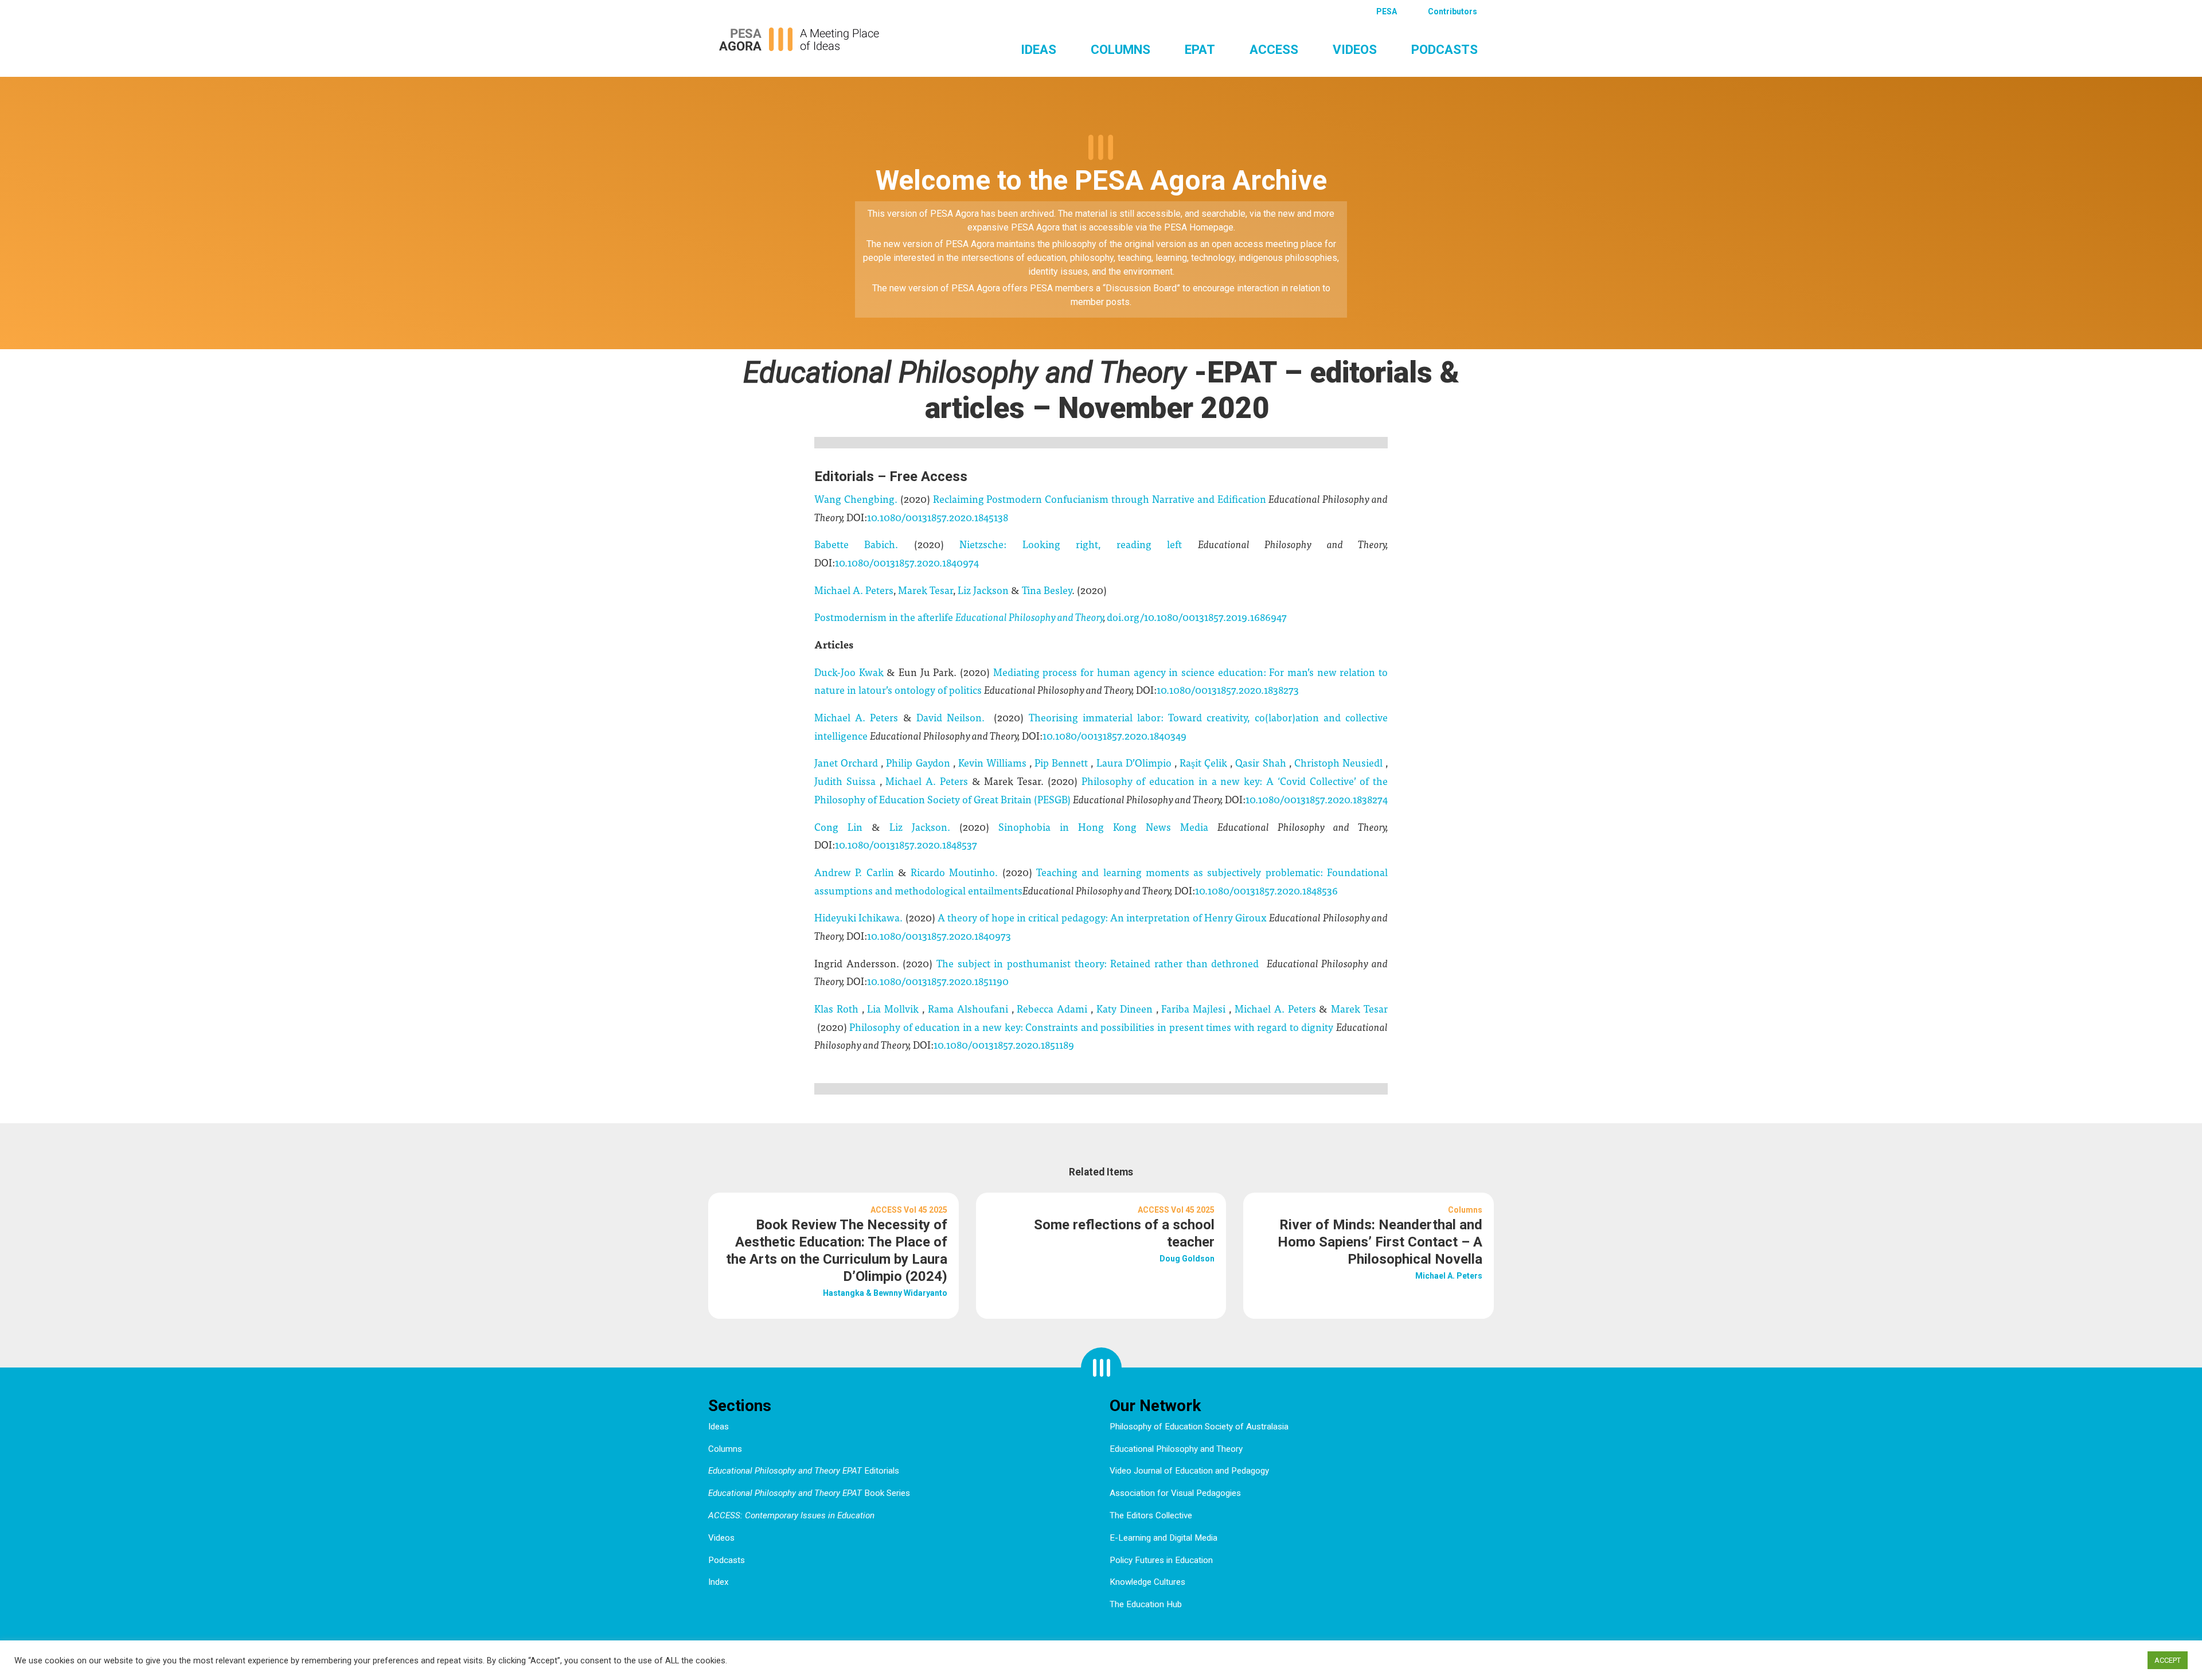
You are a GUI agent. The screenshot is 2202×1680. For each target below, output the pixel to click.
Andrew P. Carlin (856, 872)
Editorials (804, 1471)
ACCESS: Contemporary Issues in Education (791, 1515)
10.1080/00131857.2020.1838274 (1317, 799)
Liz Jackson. (924, 827)
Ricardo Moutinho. (956, 872)
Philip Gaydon (919, 762)
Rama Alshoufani (970, 1008)
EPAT (1200, 49)
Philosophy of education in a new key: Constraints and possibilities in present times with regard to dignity (1093, 1027)
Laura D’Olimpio (1135, 762)
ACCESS (1274, 49)
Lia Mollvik (895, 1008)
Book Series (809, 1493)
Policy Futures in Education (1161, 1560)
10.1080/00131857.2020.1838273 (1228, 689)
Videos (1355, 49)
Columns (1120, 49)
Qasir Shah (1262, 762)
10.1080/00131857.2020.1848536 (1266, 890)
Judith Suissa (847, 781)
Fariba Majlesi (1195, 1008)
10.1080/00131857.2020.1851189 (1004, 1044)
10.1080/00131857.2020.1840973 (939, 935)
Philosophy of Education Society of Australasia (1199, 1427)
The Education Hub (1146, 1604)
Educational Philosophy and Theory (1176, 1449)
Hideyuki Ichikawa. (858, 917)
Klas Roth (838, 1008)
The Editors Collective (1151, 1515)
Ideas (1038, 49)
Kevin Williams (994, 762)
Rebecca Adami (1054, 1008)
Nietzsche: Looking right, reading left (1078, 544)
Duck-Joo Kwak (850, 672)
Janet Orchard (848, 762)
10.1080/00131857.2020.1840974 (907, 562)
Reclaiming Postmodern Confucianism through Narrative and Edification (1100, 499)
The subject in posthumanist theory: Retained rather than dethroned (1098, 963)
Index (719, 1582)
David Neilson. (953, 717)
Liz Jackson (983, 590)
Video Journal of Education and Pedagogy (1189, 1471)
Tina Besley (1047, 590)
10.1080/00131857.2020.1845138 (938, 517)
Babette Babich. (864, 544)
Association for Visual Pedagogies (1175, 1493)
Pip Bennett (1063, 762)
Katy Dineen (1126, 1008)
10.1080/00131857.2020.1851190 (938, 981)
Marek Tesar (926, 590)
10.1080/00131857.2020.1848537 (906, 844)
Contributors (1453, 11)
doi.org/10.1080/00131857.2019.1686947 (1197, 617)
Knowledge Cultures (1147, 1582)
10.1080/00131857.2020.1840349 (1114, 735)
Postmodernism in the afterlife (884, 617)
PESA (1387, 11)
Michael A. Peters (854, 590)
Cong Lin (843, 827)
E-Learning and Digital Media (1164, 1538)
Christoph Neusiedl (1340, 762)
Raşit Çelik (1205, 762)
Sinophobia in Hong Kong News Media (1108, 827)
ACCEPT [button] (2168, 1660)
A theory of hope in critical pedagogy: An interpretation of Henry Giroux (1102, 917)
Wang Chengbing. (857, 499)
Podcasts (1444, 49)
